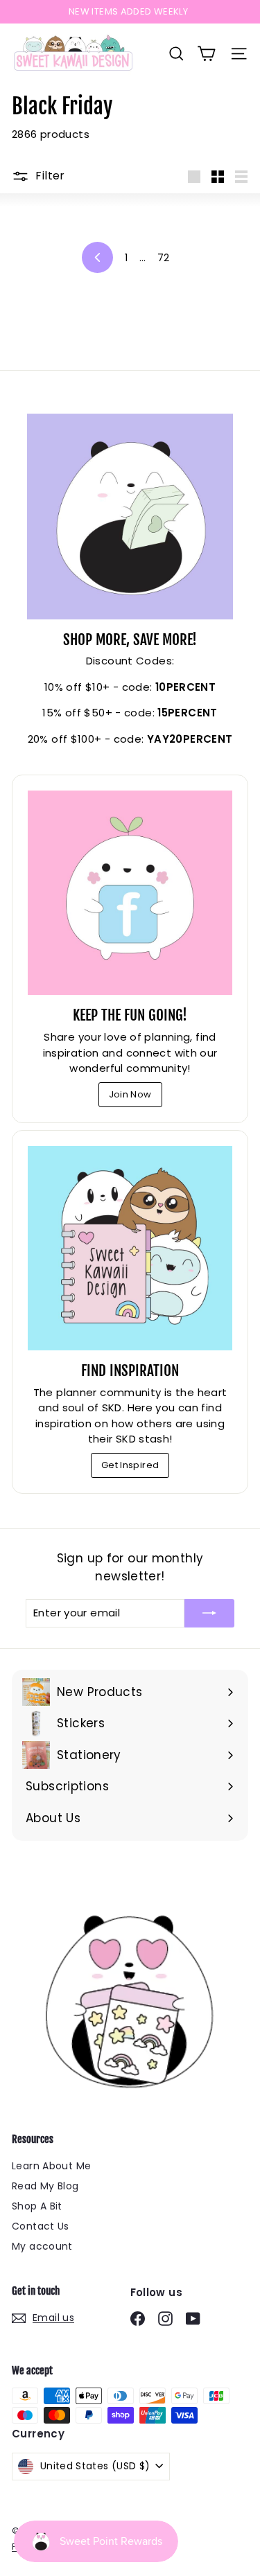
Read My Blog (45, 2186)
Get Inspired (130, 1465)
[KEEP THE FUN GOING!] (130, 893)
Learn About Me (51, 2166)
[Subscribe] (209, 1613)
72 (164, 257)
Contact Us (41, 2226)
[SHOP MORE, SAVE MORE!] (130, 517)
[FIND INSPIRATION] (130, 1248)
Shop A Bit (37, 2206)
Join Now (130, 1094)
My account (42, 2246)
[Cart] (206, 54)
